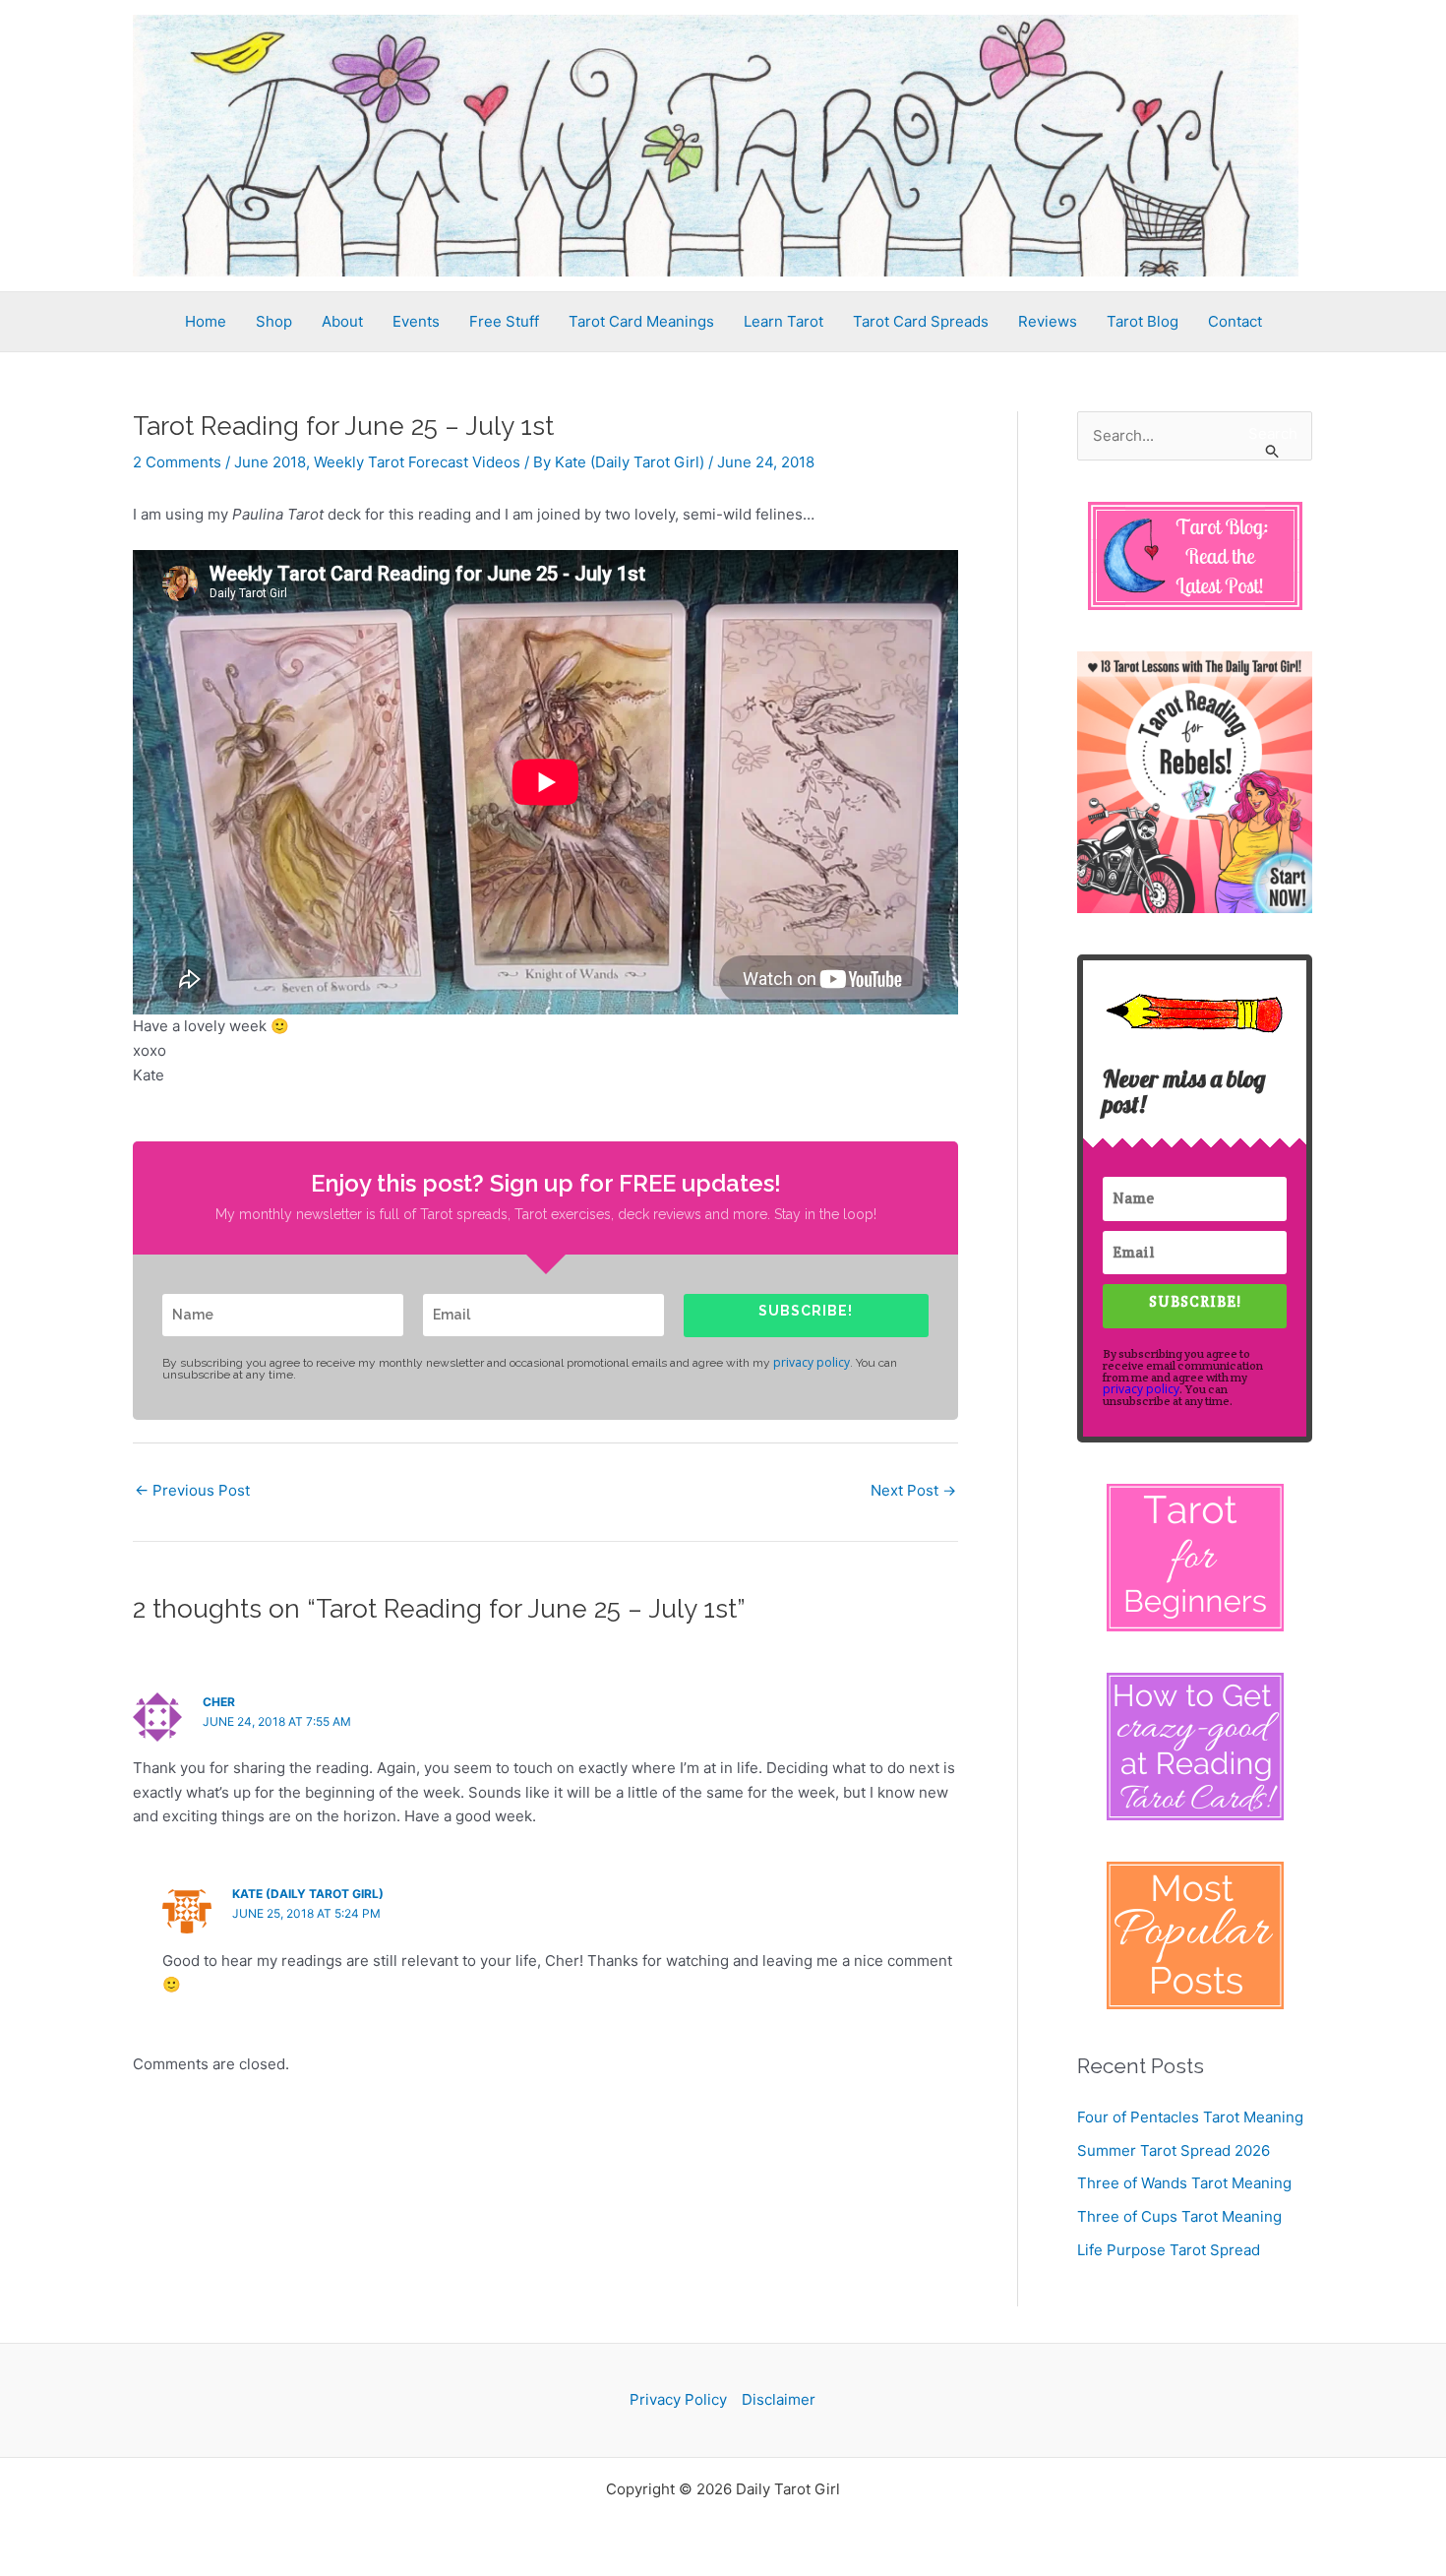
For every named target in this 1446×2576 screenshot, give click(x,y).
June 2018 (270, 462)
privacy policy (812, 1362)
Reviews (1048, 321)
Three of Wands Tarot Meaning (1184, 2183)
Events (416, 321)
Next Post (913, 1490)
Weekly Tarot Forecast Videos (417, 462)
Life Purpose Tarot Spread (1169, 2250)
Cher (219, 1702)
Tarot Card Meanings (641, 321)
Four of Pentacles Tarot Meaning (1190, 2117)
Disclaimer (779, 2399)
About (342, 321)
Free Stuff (504, 321)
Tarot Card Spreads (921, 321)
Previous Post (192, 1490)
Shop (274, 321)
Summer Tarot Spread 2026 (1174, 2150)
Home (206, 321)
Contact (1235, 321)
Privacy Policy (678, 2399)
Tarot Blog (1143, 321)
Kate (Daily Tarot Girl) (308, 1894)
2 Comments (177, 462)
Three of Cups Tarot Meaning (1179, 2216)
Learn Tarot (783, 321)
